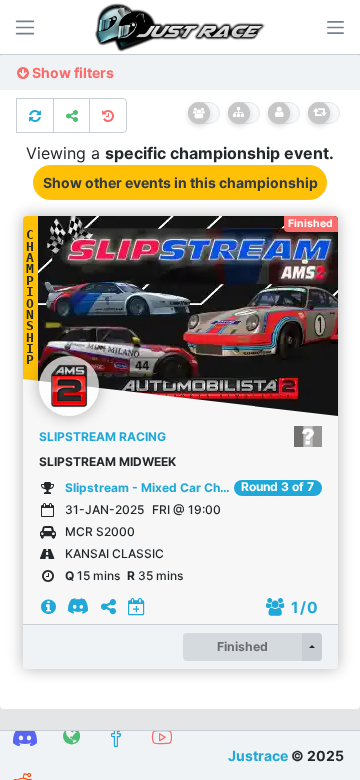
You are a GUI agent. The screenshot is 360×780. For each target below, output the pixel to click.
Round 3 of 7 (277, 487)
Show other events (180, 182)
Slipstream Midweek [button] (107, 461)
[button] (335, 27)
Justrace (258, 755)
